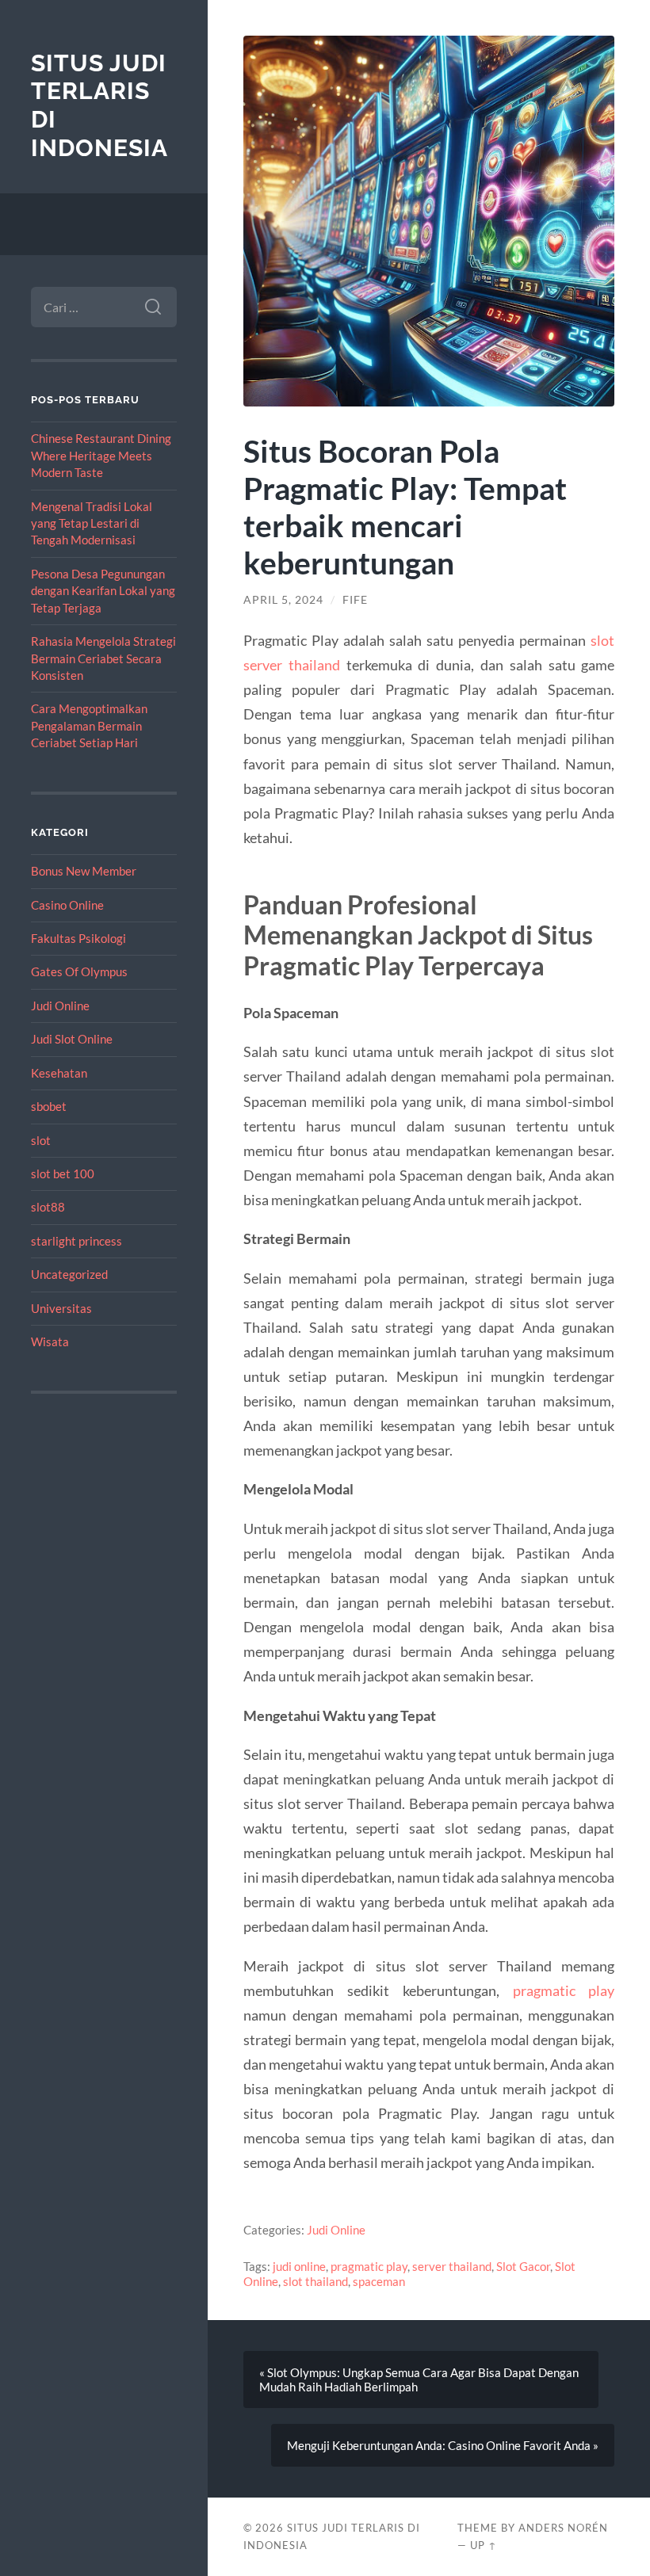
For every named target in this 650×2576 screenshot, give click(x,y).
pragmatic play (564, 1990)
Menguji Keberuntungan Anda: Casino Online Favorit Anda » (443, 2445)
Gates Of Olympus (79, 971)
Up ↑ (484, 2545)
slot (41, 1140)
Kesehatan (59, 1073)
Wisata (50, 1341)
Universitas (61, 1308)
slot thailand (315, 2281)
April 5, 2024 (283, 600)
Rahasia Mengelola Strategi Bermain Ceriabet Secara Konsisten (103, 658)
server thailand (452, 2266)
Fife (355, 600)
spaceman (379, 2281)
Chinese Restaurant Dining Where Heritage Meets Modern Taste (101, 455)
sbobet (49, 1106)
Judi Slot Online (72, 1039)
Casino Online (67, 905)
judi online (299, 2266)
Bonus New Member (84, 871)
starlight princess (76, 1241)
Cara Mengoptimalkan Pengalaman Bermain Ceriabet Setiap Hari (89, 725)
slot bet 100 (63, 1174)
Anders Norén (563, 2528)
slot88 (48, 1207)
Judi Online (60, 1006)
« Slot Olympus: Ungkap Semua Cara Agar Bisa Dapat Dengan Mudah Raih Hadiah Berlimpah (419, 2379)
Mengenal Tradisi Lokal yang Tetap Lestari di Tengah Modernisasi (92, 523)
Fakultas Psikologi (78, 938)
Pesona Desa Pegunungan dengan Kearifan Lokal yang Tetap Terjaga (103, 591)
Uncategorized (69, 1274)
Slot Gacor (523, 2266)
